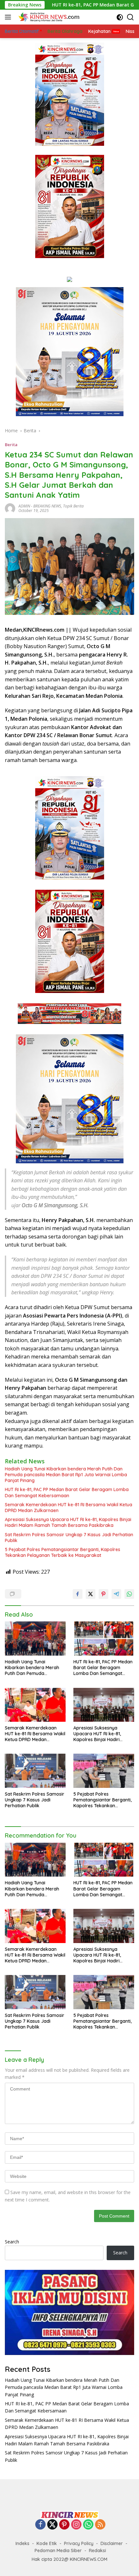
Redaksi (97, 2551)
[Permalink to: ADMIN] (10, 508)
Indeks (22, 2543)
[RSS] (100, 2525)
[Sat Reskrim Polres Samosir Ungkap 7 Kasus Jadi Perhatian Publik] (35, 1771)
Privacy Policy (79, 2543)
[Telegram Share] (116, 1594)
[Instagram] (76, 2525)
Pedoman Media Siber (58, 2551)
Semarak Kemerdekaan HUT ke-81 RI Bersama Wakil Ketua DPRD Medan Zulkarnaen (69, 1508)
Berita (11, 445)
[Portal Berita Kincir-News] (48, 17)
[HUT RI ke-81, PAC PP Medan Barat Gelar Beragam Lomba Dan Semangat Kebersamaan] (104, 1638)
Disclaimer (112, 2543)
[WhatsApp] (88, 2525)
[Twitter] (52, 2525)
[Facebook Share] (78, 1594)
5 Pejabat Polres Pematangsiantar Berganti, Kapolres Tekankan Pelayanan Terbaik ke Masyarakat (63, 1552)
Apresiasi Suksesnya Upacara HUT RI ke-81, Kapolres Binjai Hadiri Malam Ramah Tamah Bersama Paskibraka (68, 1522)
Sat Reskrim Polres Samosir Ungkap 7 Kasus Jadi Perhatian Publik (69, 1538)
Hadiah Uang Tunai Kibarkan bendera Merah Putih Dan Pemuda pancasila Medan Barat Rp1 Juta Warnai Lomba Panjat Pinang (66, 1475)
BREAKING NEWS (47, 506)
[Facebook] (40, 2525)
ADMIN (24, 506)
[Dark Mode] (120, 17)
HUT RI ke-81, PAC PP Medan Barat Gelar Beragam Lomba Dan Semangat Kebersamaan (67, 1492)
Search (12, 2242)
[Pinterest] (64, 2525)
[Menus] (9, 17)
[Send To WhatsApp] (129, 1594)
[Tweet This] (91, 1594)
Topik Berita (73, 506)
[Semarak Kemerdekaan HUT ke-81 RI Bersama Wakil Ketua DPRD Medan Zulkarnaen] (35, 1705)
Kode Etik (47, 2543)
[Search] (130, 17)
